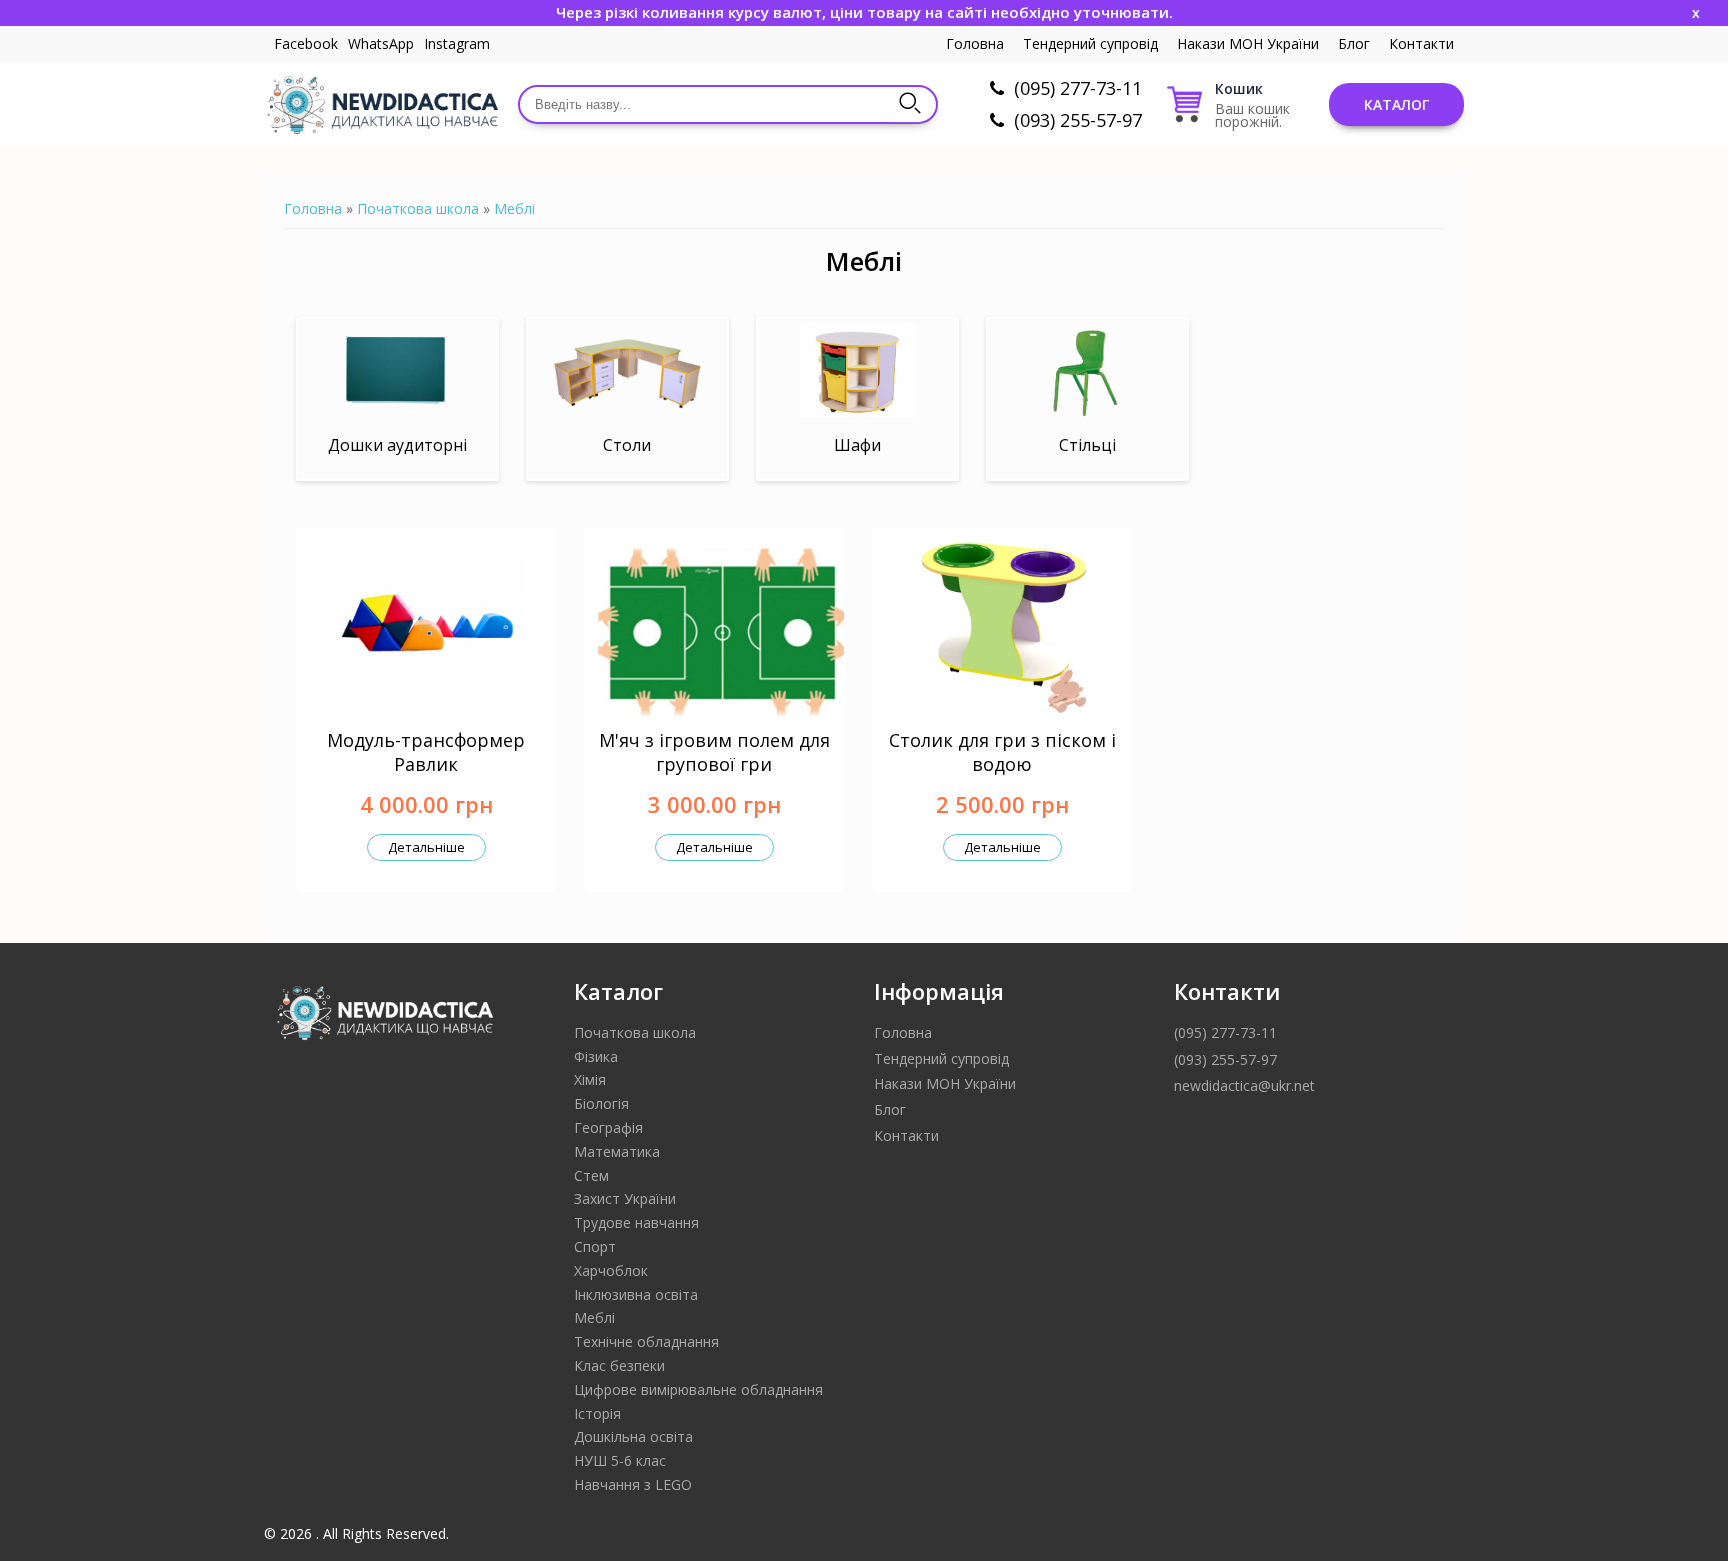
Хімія (590, 1079)
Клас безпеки (619, 1365)
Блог (1354, 43)
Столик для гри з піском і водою (1002, 752)
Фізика (596, 1056)
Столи (627, 445)
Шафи (857, 445)
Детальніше (426, 847)
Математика (617, 1151)
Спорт (595, 1246)
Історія (597, 1413)
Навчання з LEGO (633, 1484)
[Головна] (381, 104)
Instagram (457, 43)
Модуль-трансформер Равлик (426, 752)
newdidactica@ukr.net (1244, 1085)
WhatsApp (381, 43)
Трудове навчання (636, 1222)
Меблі (514, 208)
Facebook (306, 43)
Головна (975, 43)
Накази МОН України (1248, 43)
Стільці (1087, 445)
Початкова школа (418, 208)
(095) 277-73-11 (1078, 88)
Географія (608, 1127)
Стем (591, 1175)
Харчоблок (611, 1270)
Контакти (1421, 43)
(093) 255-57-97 (1078, 120)
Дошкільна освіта (633, 1436)
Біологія (601, 1103)
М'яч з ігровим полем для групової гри (714, 752)
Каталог (1396, 104)
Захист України (625, 1198)
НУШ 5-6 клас (620, 1460)
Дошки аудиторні (397, 445)
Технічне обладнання (646, 1341)
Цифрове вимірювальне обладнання (698, 1389)
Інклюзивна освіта (636, 1294)
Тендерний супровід (1090, 43)
